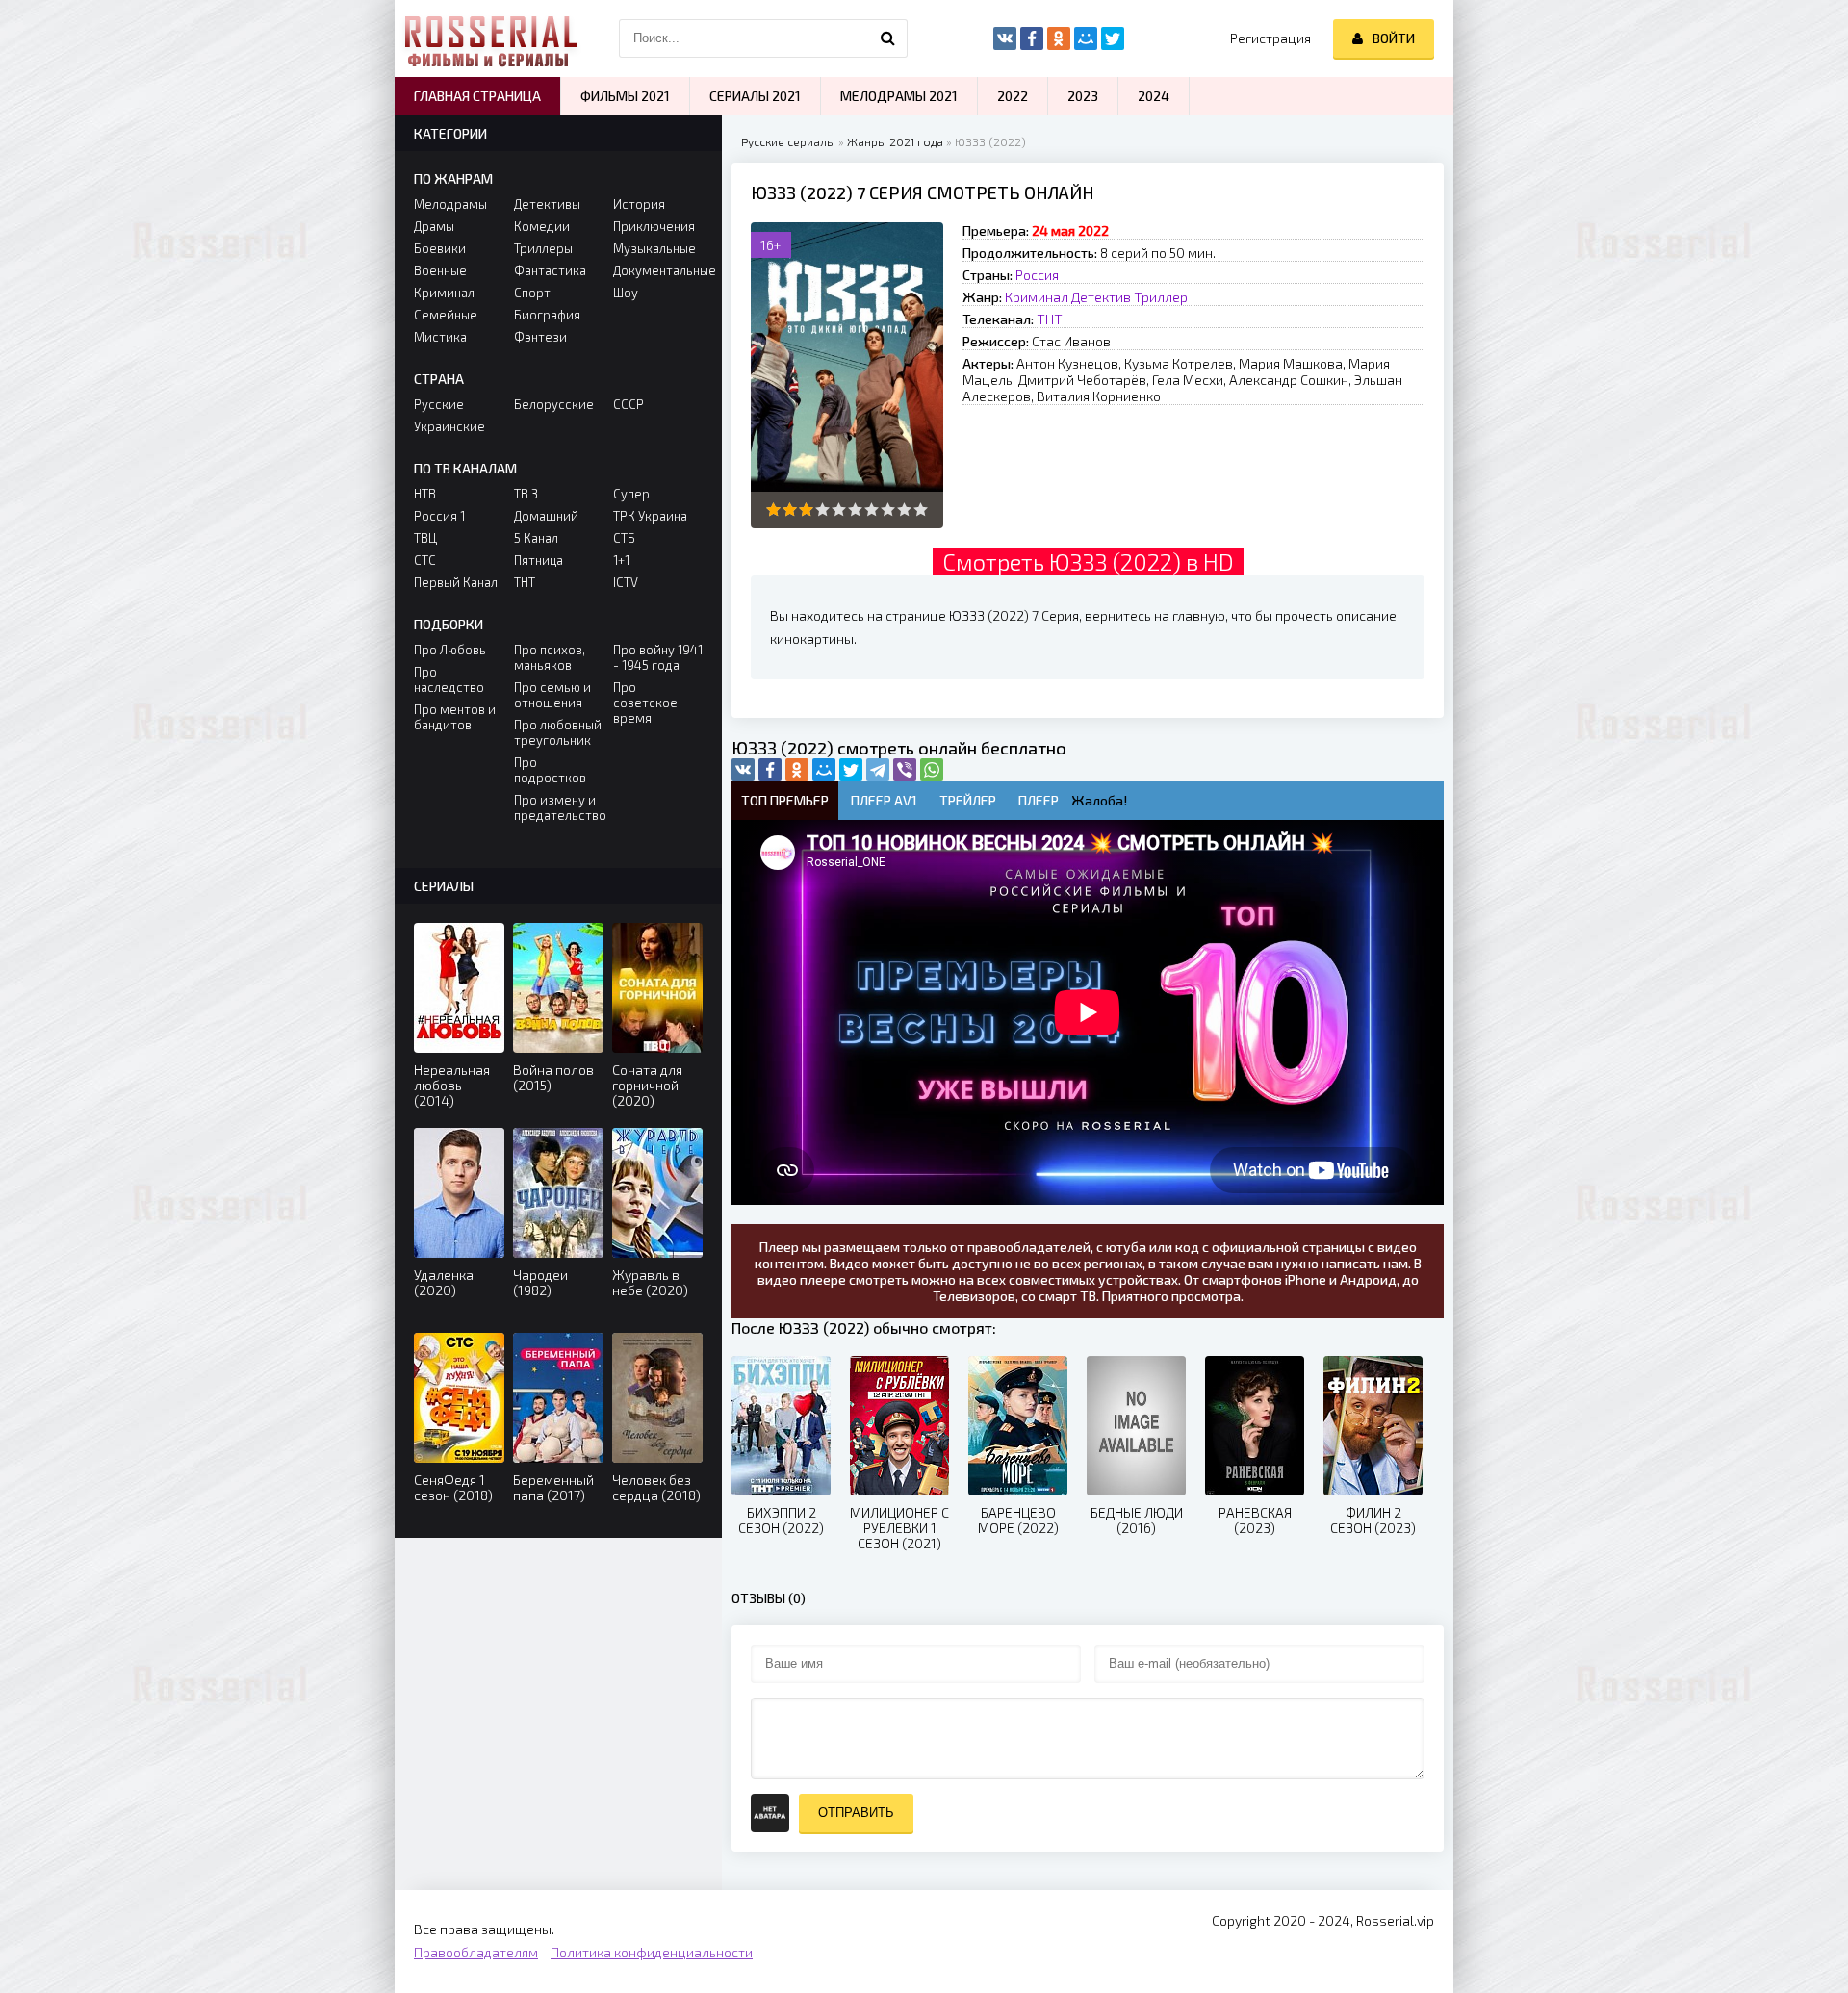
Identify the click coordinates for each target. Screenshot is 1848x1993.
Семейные (446, 315)
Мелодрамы (450, 204)
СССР (629, 404)
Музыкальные (654, 248)
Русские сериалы (788, 141)
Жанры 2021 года (895, 141)
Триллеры (543, 248)
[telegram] (878, 770)
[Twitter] (851, 770)
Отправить (856, 1813)
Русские (439, 404)
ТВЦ (425, 538)
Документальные (658, 270)
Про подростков (550, 770)
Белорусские (554, 404)
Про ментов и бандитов (455, 717)
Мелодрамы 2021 (899, 96)
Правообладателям (476, 1952)
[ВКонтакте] (743, 770)
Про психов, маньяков (550, 657)
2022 (1013, 96)
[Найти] (888, 38)
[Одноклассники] (797, 770)
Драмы (434, 226)
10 (921, 510)
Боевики (440, 248)
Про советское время (645, 703)
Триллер (1161, 297)
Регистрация (1270, 38)
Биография (547, 315)
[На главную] (491, 38)
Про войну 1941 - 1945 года (658, 657)
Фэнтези (540, 337)
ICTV (626, 582)
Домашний (546, 516)
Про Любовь (450, 650)
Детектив (1101, 297)
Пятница (539, 560)
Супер (631, 494)
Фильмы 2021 (625, 96)
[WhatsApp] (932, 770)
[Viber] (905, 770)
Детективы (547, 204)
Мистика (440, 337)
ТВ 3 (526, 494)
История (639, 204)
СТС (425, 560)
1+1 (621, 560)
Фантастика (550, 270)
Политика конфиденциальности (652, 1952)
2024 (1154, 96)
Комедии (542, 226)
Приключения (654, 226)
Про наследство (449, 679)
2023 (1083, 96)
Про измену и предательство (559, 807)
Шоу (626, 293)
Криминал (1037, 297)
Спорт (532, 293)
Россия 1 (439, 516)
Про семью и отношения (552, 695)
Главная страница (477, 96)
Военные (440, 270)
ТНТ (1050, 319)
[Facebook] (770, 770)
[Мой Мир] (824, 770)
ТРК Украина (650, 516)
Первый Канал (456, 582)
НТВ (425, 494)
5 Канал (536, 538)
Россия (1037, 275)
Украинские (449, 426)
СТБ (624, 538)
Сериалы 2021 (755, 96)
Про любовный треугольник (558, 732)
